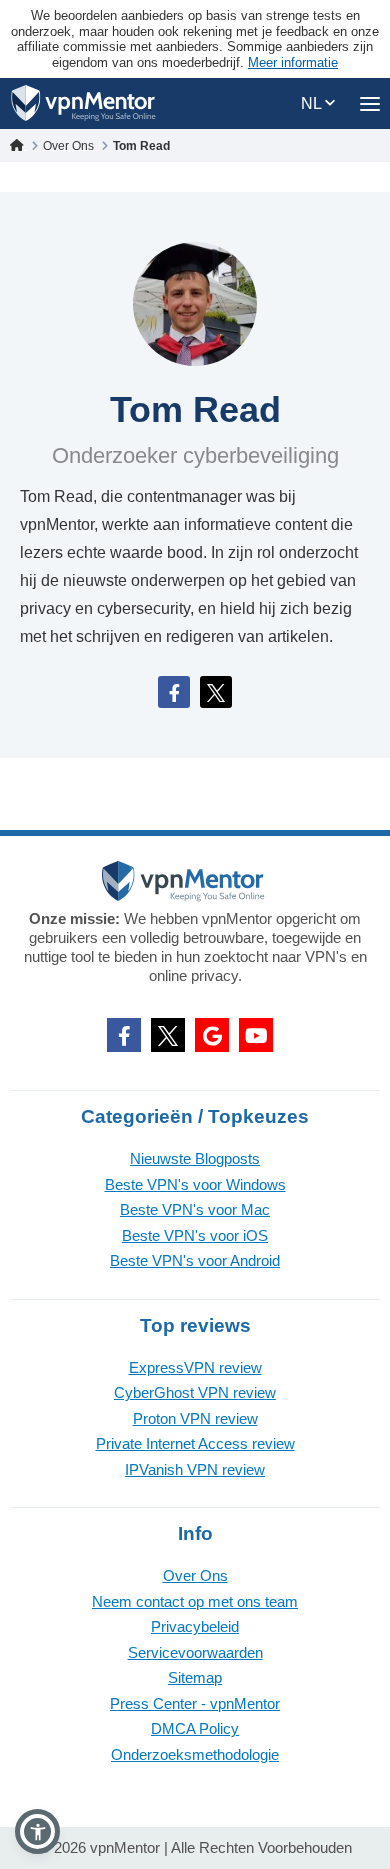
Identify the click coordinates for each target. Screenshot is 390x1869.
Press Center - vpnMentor (195, 1703)
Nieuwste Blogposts (195, 1158)
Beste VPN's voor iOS (195, 1235)
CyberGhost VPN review (195, 1392)
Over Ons (195, 1575)
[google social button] (212, 1035)
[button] (37, 1831)
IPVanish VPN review (195, 1469)
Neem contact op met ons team (195, 1601)
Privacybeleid (195, 1626)
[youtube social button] (256, 1035)
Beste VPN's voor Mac (195, 1209)
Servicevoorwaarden (195, 1652)
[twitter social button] (168, 1035)
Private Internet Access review (195, 1443)
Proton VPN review (195, 1418)
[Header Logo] (83, 103)
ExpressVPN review (195, 1367)
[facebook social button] (124, 1035)
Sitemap (195, 1677)
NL (313, 103)
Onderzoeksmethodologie (195, 1754)
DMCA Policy (195, 1728)
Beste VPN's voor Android (195, 1260)
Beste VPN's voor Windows (195, 1184)
